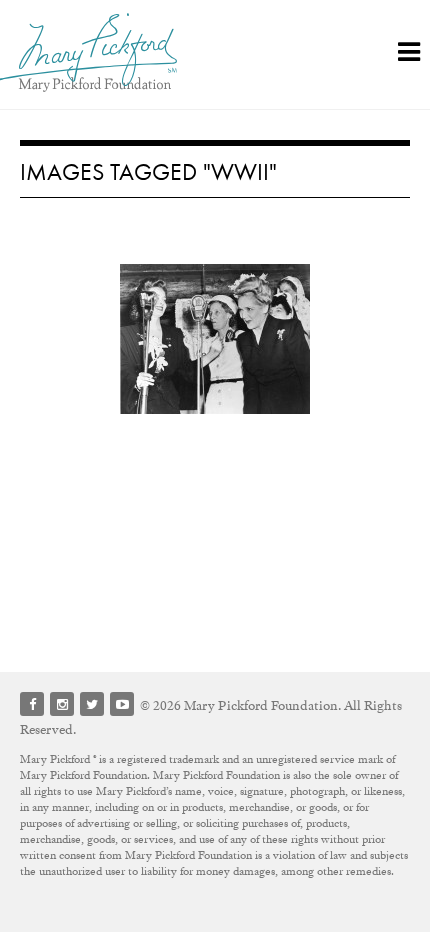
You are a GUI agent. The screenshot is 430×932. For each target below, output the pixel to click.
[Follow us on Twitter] (92, 704)
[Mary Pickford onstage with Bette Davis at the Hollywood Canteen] (215, 339)
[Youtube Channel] (122, 704)
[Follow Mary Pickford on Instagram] (62, 704)
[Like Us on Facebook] (32, 704)
